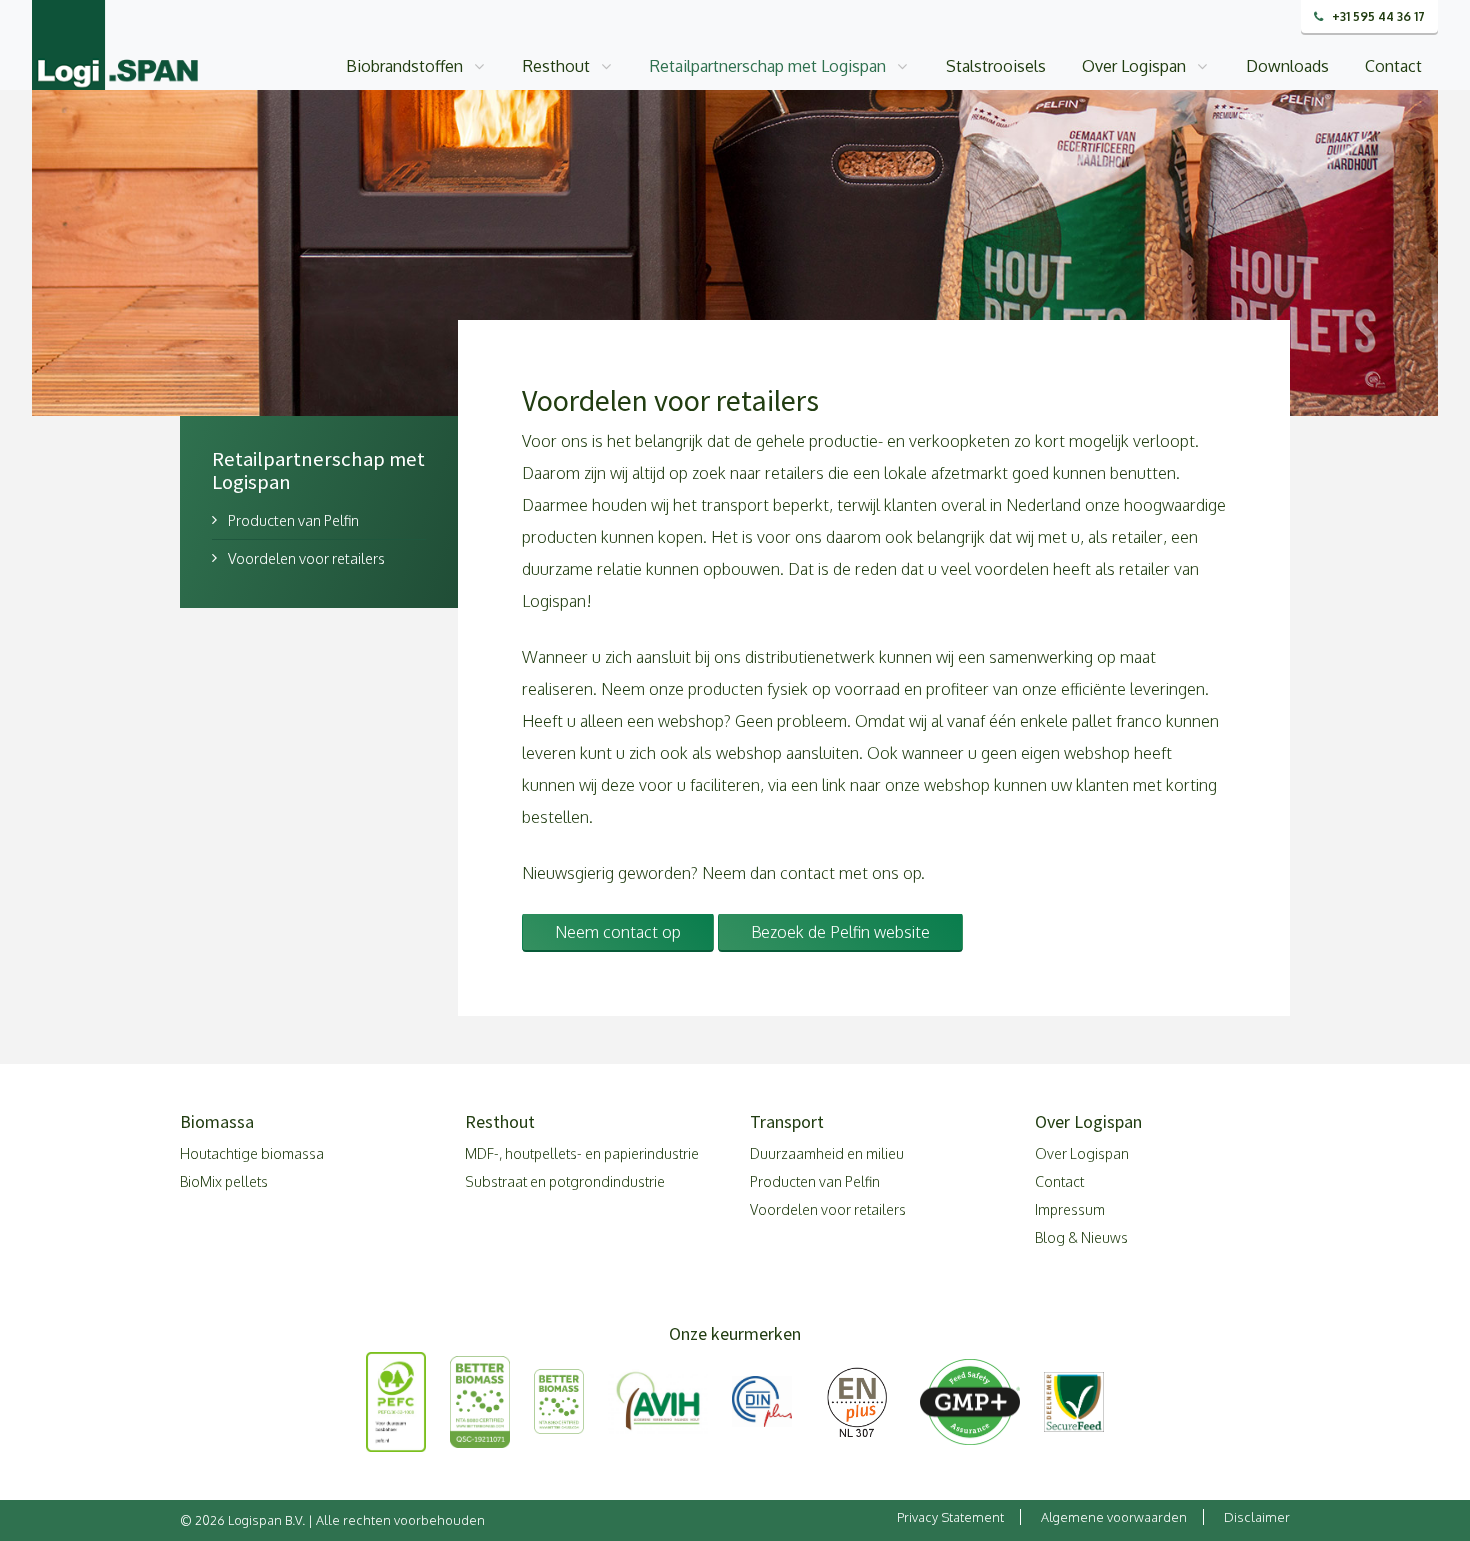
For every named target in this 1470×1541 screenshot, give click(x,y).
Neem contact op (618, 932)
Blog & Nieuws (1081, 1237)
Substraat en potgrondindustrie (565, 1181)
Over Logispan (1134, 66)
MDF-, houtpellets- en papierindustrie (582, 1153)
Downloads (1287, 66)
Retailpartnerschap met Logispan (768, 66)
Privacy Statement (950, 1517)
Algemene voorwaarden (1114, 1517)
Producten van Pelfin (293, 520)
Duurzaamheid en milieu (827, 1153)
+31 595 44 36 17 (1377, 16)
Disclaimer (1257, 1517)
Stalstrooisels (996, 66)
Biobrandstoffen (404, 66)
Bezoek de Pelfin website (840, 932)
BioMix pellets (224, 1181)
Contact (1393, 66)
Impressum (1070, 1209)
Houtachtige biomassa (252, 1153)
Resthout (556, 66)
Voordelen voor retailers (306, 558)
